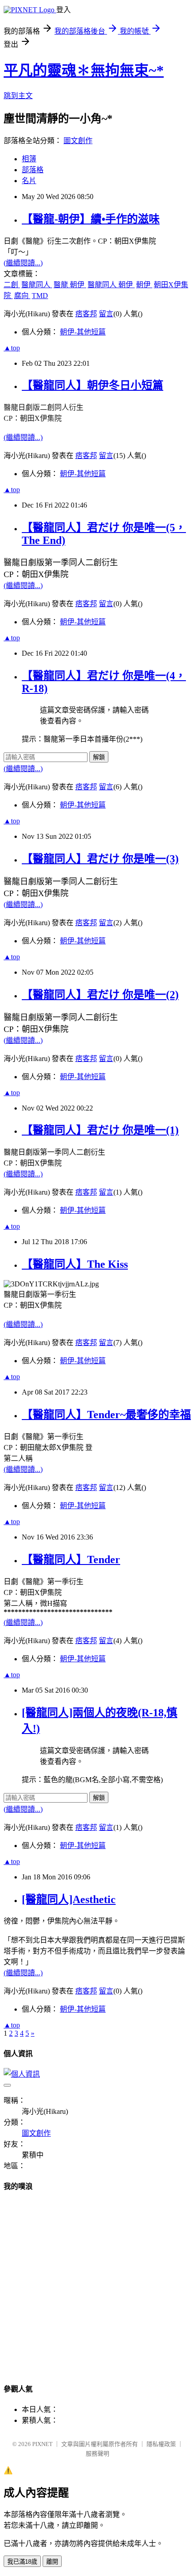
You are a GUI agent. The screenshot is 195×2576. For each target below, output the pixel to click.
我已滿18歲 (22, 2562)
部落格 (33, 170)
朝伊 (144, 285)
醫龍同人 (37, 285)
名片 (29, 181)
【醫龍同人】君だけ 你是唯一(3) (100, 859)
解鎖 (99, 757)
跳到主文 (18, 96)
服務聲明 (97, 2454)
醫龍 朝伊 (70, 285)
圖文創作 (78, 141)
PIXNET (42, 2444)
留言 (106, 314)
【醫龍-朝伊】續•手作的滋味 (91, 219)
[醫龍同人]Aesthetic (69, 1899)
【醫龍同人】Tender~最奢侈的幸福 (106, 1415)
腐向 (22, 296)
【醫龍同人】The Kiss (75, 1264)
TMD (40, 296)
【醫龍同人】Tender (71, 1560)
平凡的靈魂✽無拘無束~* (84, 70)
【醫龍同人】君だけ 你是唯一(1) (100, 1130)
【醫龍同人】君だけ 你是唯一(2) (100, 995)
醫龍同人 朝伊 (111, 285)
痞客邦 (86, 314)
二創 (12, 285)
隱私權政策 (161, 2444)
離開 (52, 2562)
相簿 (29, 159)
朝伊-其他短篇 (83, 332)
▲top (12, 348)
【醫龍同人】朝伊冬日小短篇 (93, 385)
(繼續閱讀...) (23, 263)
